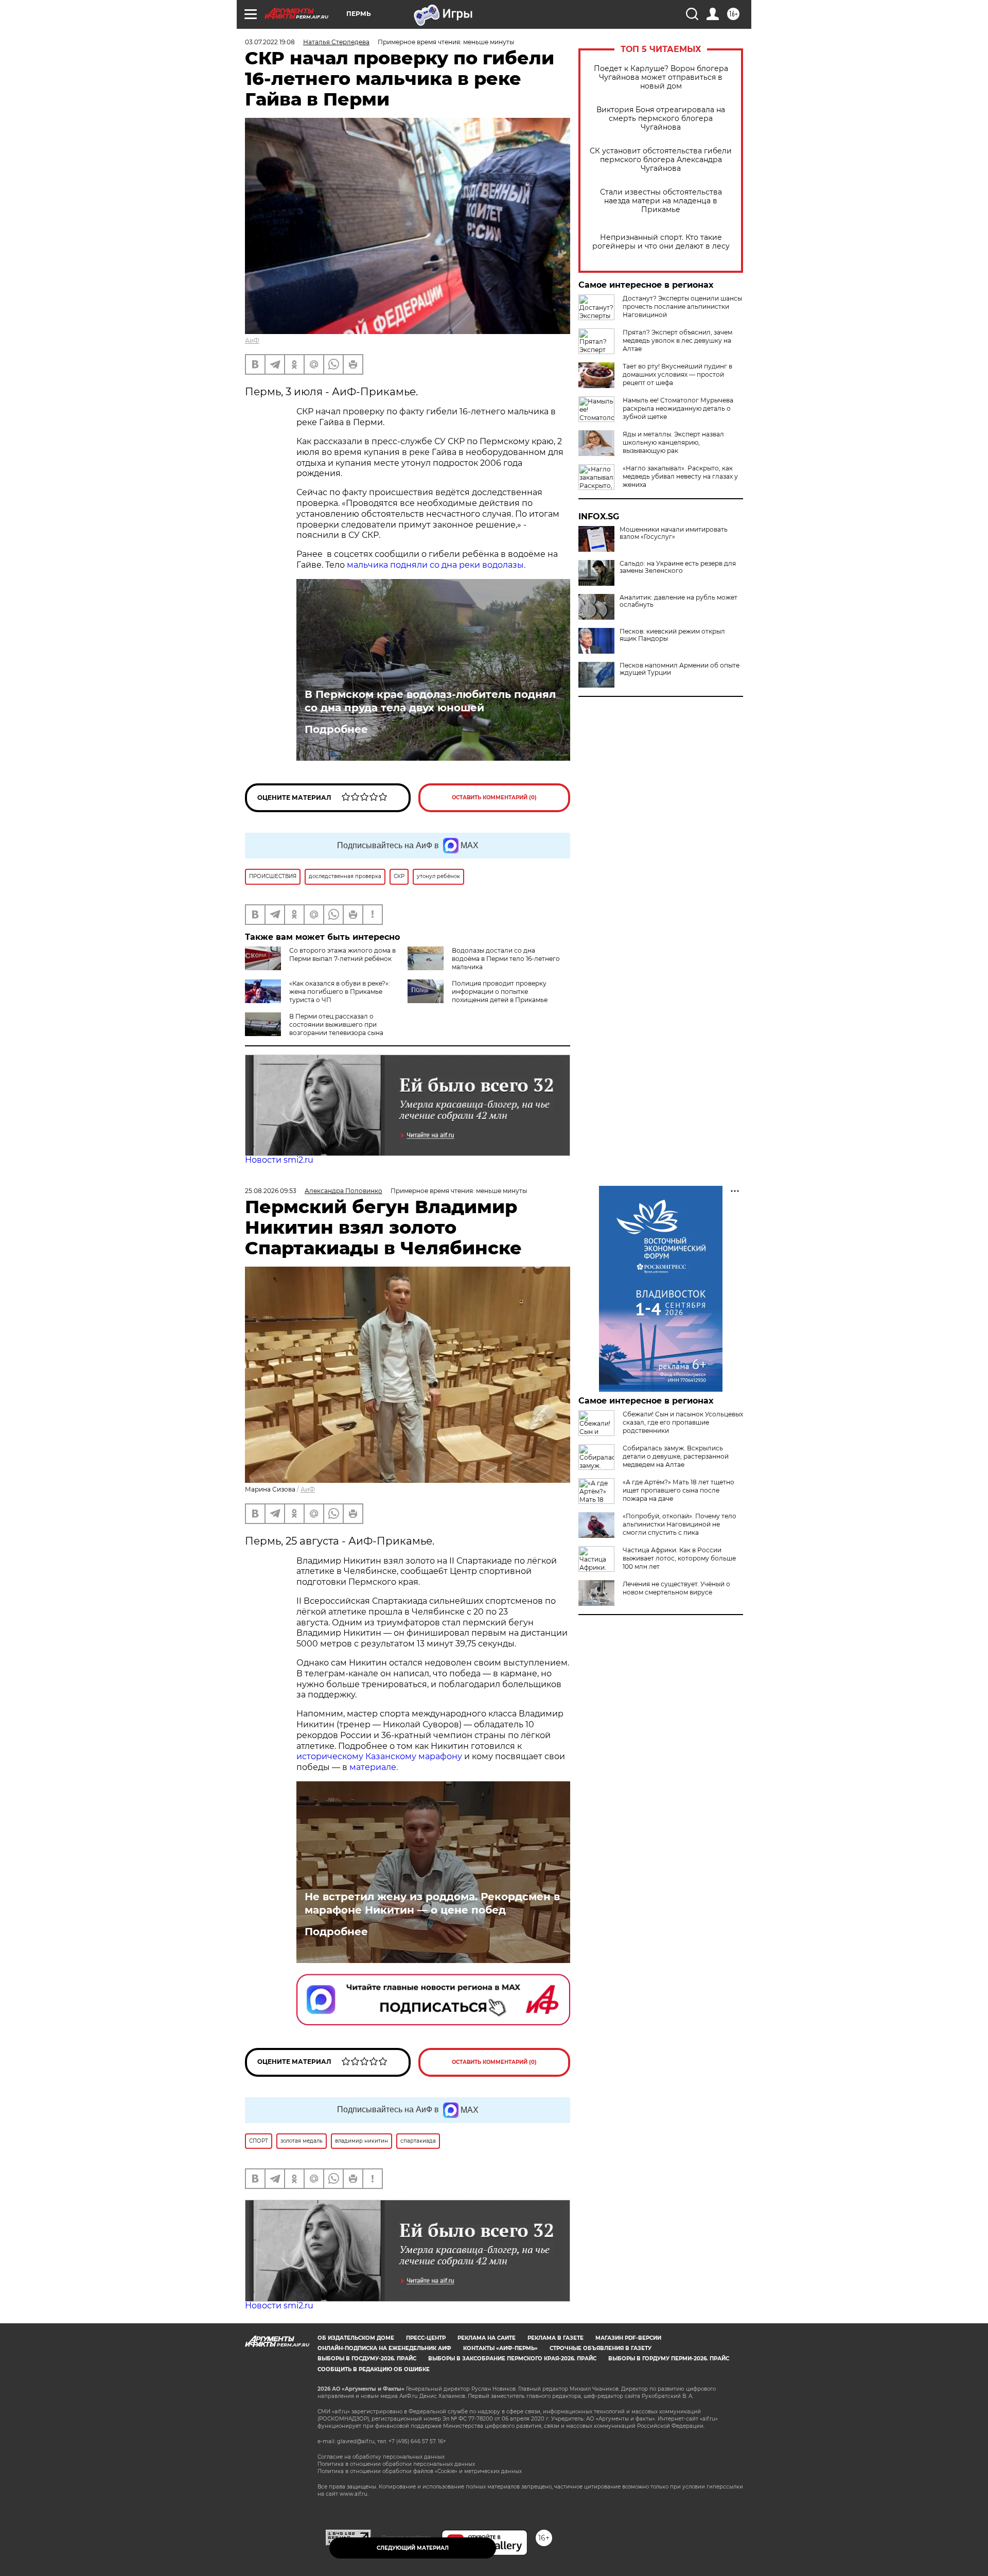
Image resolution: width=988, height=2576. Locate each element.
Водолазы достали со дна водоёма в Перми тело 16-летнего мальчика (506, 959)
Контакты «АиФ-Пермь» (500, 2348)
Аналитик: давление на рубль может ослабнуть (678, 601)
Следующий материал (413, 2548)
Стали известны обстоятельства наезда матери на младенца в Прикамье (661, 201)
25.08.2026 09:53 (271, 1191)
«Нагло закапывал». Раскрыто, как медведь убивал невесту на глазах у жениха (680, 476)
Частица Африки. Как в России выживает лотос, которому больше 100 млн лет (679, 1558)
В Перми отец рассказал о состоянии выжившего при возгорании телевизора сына (336, 1024)
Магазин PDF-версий (628, 2338)
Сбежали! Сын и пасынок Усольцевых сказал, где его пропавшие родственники (683, 1422)
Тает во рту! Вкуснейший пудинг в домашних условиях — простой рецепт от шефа (677, 374)
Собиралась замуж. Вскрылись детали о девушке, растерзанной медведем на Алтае (676, 1456)
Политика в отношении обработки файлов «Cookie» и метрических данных (420, 2471)
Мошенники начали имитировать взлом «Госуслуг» (674, 533)
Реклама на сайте (487, 2338)
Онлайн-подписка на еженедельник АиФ (384, 2348)
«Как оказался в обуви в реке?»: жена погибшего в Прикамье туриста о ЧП (340, 992)
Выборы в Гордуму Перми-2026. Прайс (669, 2359)
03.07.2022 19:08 (270, 42)
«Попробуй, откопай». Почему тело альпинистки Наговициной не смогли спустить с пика (680, 1524)
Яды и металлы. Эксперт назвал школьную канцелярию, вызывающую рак (673, 442)
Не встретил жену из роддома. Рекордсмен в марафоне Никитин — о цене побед (432, 1903)
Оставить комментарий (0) (494, 798)
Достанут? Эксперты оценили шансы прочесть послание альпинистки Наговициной (682, 306)
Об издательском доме (356, 2338)
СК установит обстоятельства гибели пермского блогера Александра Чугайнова (661, 160)
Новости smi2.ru (279, 1160)
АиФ (252, 340)
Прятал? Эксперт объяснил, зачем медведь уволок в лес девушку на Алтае (677, 340)
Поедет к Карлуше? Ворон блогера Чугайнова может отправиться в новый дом (661, 77)
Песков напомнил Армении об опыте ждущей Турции (680, 669)
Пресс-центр (426, 2338)
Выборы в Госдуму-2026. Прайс (367, 2359)
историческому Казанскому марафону (379, 1756)
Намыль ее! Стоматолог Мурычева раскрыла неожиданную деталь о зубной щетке (678, 408)
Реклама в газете (555, 2338)
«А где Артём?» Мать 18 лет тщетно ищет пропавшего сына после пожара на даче (678, 1490)
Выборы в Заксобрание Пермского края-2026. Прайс (512, 2359)
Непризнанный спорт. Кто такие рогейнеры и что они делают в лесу (661, 242)
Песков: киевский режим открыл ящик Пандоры (672, 635)
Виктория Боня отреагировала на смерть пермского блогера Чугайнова (661, 119)
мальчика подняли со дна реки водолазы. (436, 565)
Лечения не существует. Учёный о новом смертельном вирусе (676, 1588)
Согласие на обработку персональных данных (381, 2457)
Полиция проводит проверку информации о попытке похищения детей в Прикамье (500, 992)
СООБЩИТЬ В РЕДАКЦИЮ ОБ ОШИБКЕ (374, 2369)
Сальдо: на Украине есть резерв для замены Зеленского (678, 567)
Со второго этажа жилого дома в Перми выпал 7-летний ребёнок (342, 954)
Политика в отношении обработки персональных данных (396, 2464)
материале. (374, 1767)
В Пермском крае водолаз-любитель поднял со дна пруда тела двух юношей (430, 701)
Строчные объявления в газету (601, 2348)
